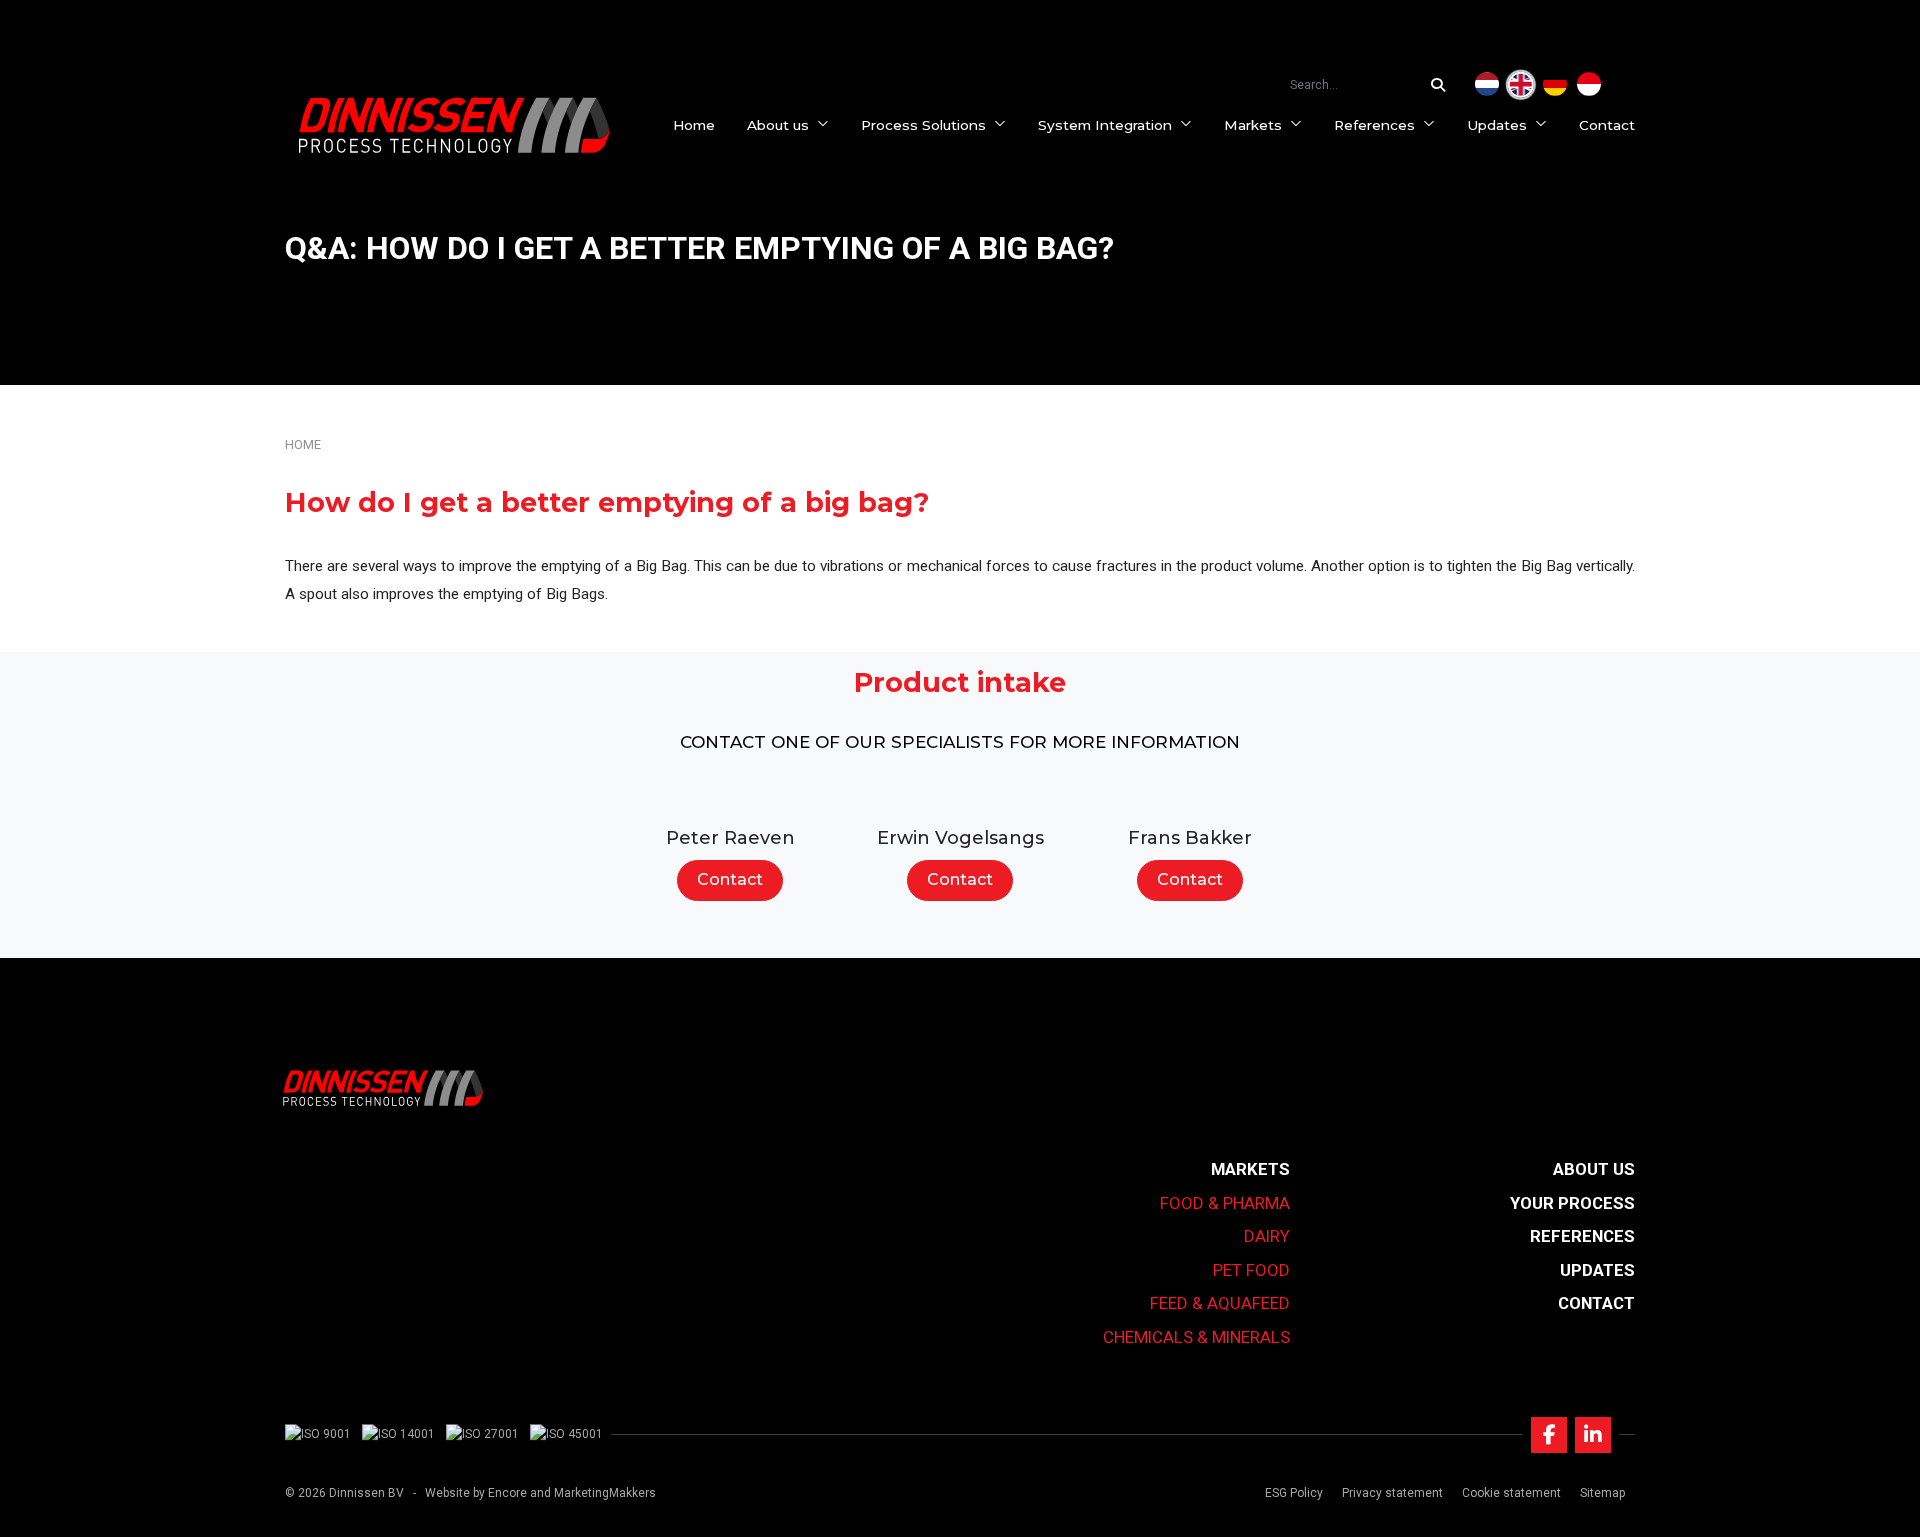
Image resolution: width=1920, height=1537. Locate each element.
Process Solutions (923, 125)
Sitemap (1602, 1493)
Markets (1253, 125)
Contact (1607, 125)
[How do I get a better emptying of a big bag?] (1521, 85)
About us (778, 125)
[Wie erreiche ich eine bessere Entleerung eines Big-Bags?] (1555, 85)
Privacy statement (1392, 1493)
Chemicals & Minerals (1196, 1337)
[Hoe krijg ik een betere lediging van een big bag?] (1487, 85)
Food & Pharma (1225, 1203)
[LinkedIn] (1593, 1435)
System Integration (1105, 125)
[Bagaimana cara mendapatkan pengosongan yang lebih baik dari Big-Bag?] (1589, 85)
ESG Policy (1294, 1493)
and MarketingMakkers (593, 1493)
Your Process (1572, 1203)
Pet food (1251, 1270)
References (1374, 125)
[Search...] (1443, 85)
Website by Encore (476, 1493)
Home (694, 125)
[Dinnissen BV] (454, 125)
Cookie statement (1511, 1493)
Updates (1497, 125)
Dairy (1267, 1236)
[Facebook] (1549, 1435)
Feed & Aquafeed (1220, 1303)
